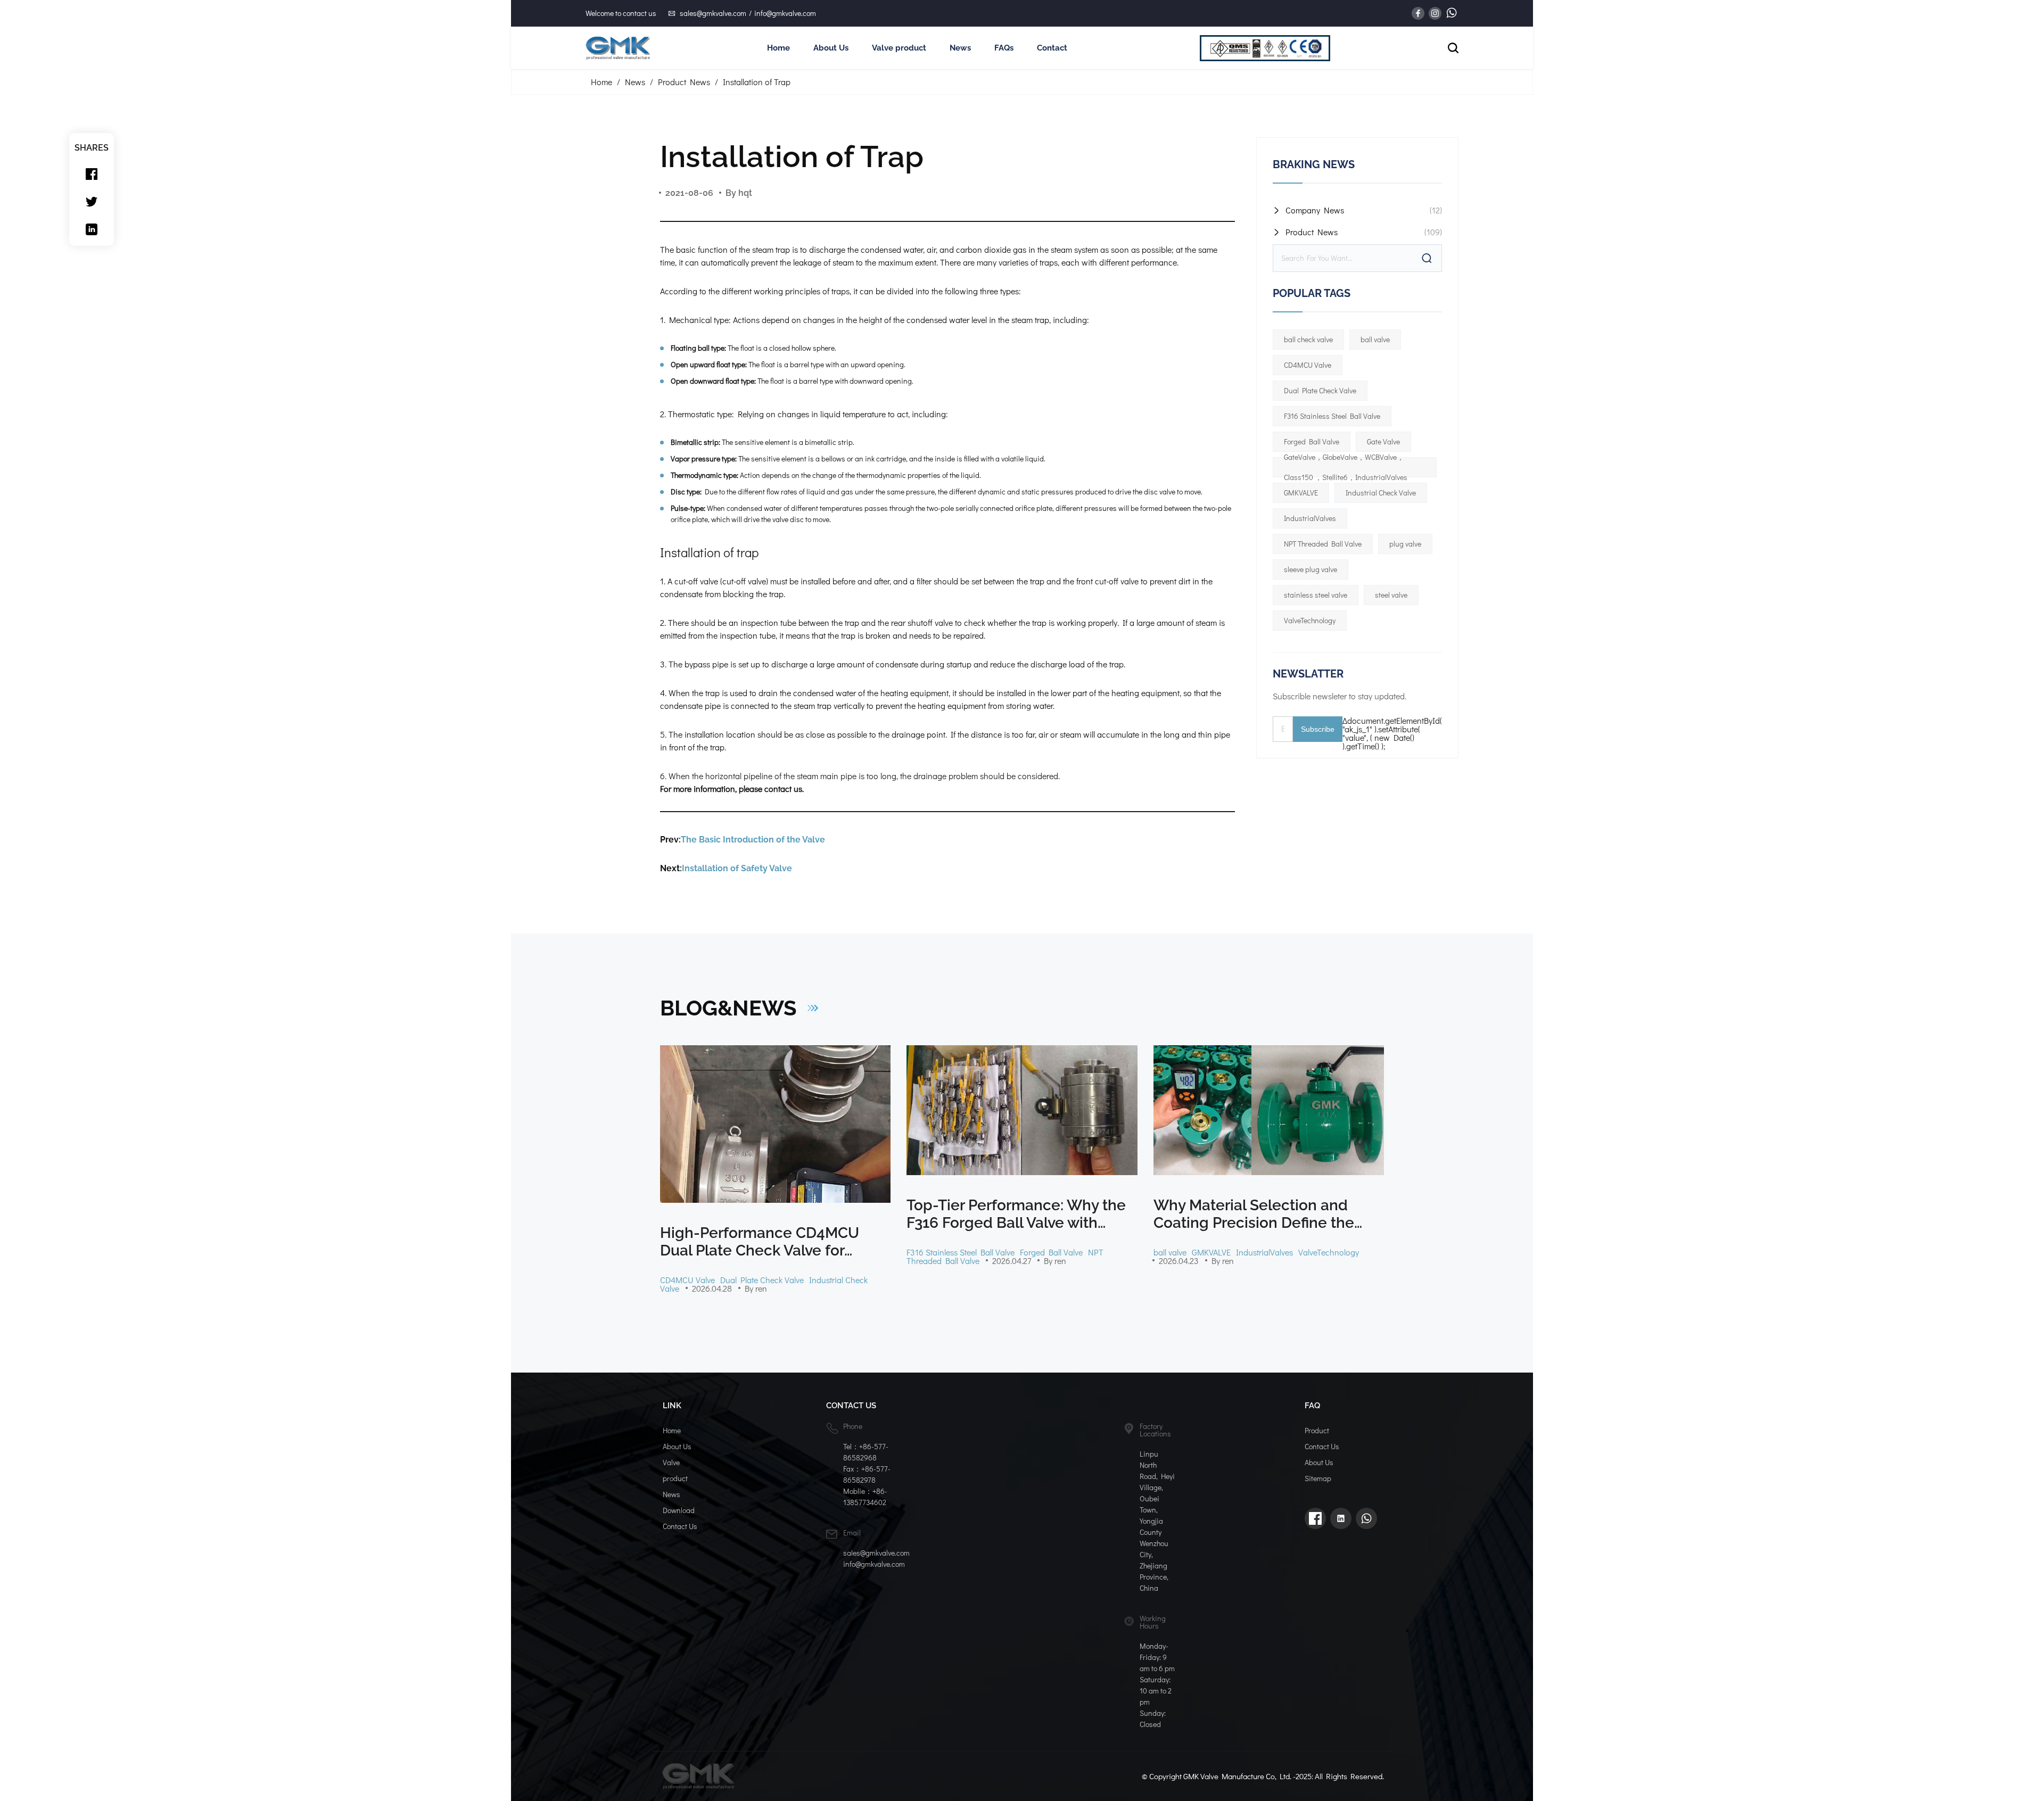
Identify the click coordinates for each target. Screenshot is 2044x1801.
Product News (684, 82)
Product (1317, 1430)
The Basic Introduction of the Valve (753, 840)
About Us (831, 48)
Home (778, 48)
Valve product (899, 48)
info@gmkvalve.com (785, 13)
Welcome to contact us (621, 13)
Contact (1052, 48)
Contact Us (680, 1526)
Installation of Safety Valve (737, 868)
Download (679, 1510)
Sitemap (1318, 1478)
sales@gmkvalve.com (713, 13)
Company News (1315, 210)
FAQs (1004, 48)
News (960, 48)
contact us (783, 788)
